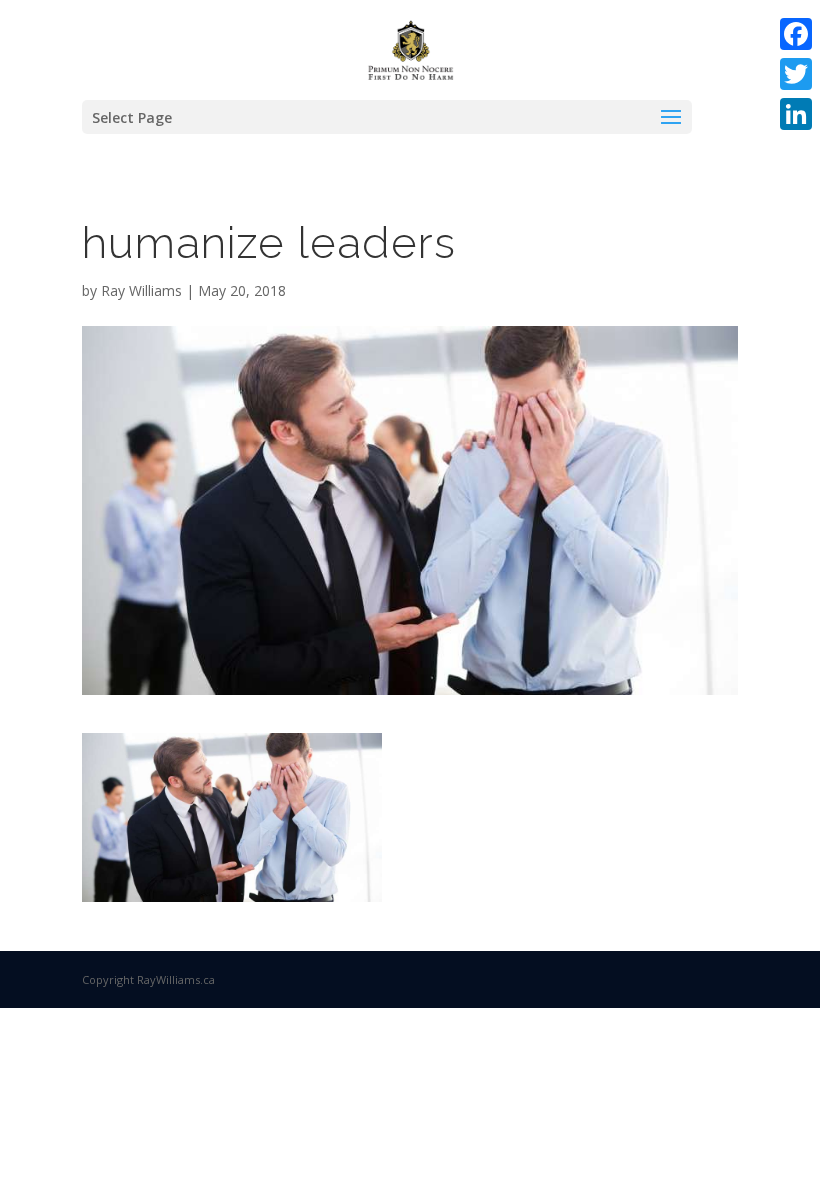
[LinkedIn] (796, 114)
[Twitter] (796, 74)
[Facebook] (796, 34)
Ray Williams (141, 290)
